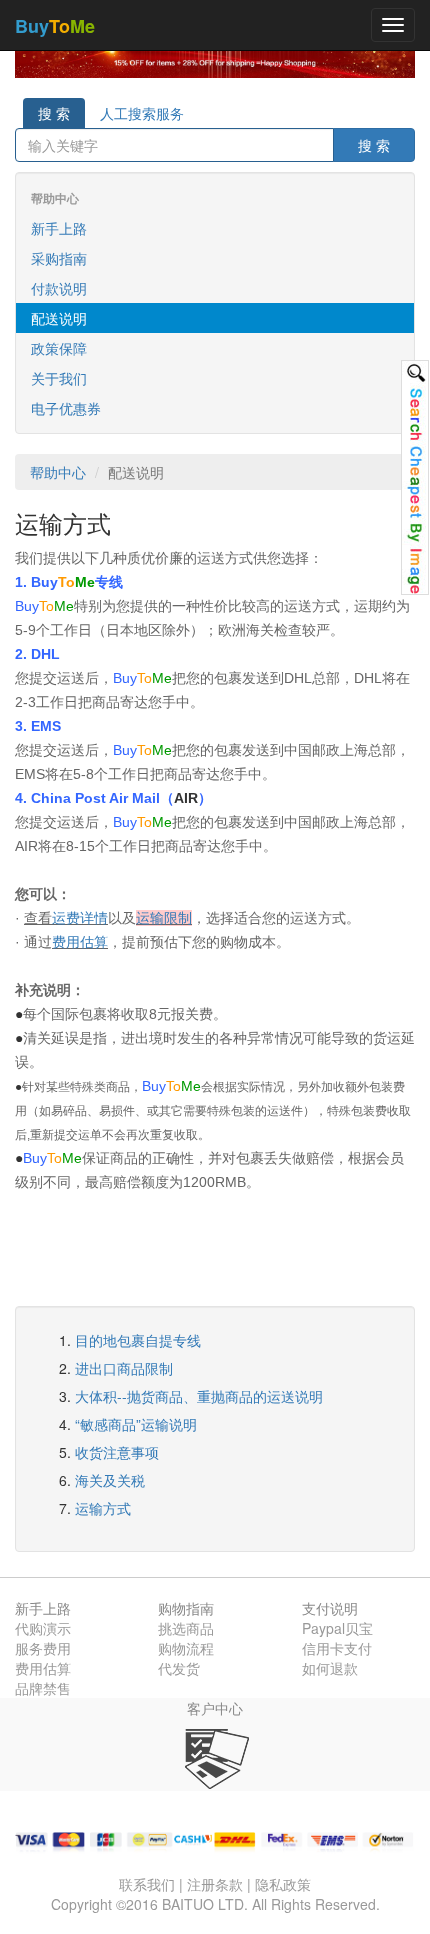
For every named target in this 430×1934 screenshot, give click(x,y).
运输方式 (103, 1508)
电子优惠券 (66, 408)
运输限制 (164, 918)
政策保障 (59, 348)
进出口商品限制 (124, 1368)
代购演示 (43, 1628)
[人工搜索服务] (415, 477)
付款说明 (59, 288)
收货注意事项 (117, 1452)
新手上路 (59, 228)
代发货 (179, 1668)
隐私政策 (283, 1884)
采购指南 (59, 258)
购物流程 (186, 1648)
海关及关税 (110, 1480)
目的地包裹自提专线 (138, 1340)
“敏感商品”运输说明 (136, 1424)
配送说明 (59, 318)
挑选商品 (186, 1628)
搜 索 (54, 113)
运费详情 (80, 918)
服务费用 (43, 1648)
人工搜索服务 (142, 113)
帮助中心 (58, 472)
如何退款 (330, 1668)
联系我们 (147, 1884)
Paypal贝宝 (337, 1628)
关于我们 (59, 378)
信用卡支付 (337, 1648)
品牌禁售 (43, 1688)
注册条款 (215, 1884)
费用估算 (80, 942)
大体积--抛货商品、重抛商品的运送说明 (199, 1396)
